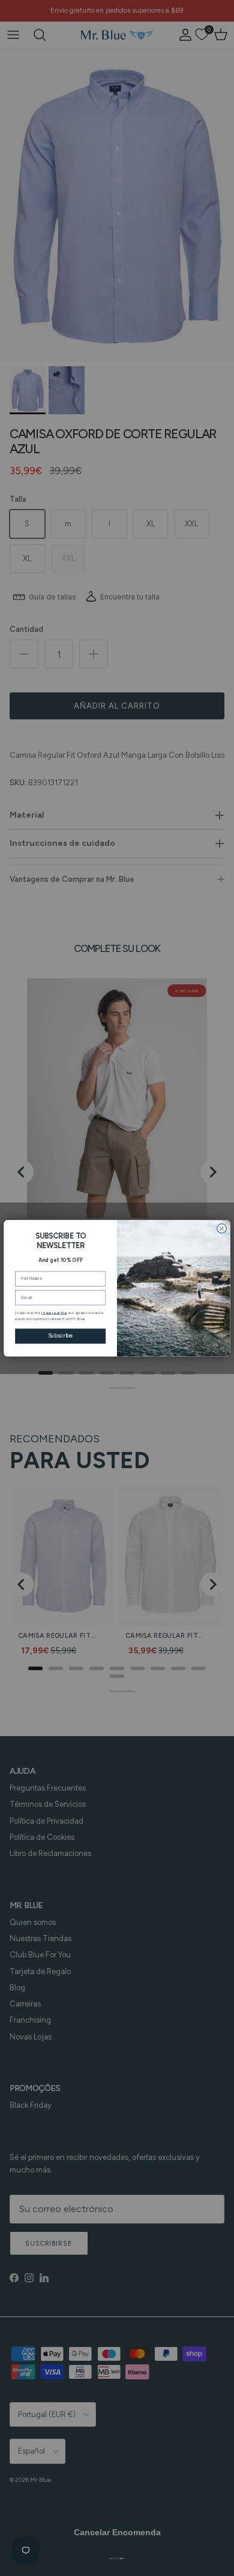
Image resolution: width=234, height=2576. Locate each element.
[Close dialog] (222, 1228)
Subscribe (61, 1335)
